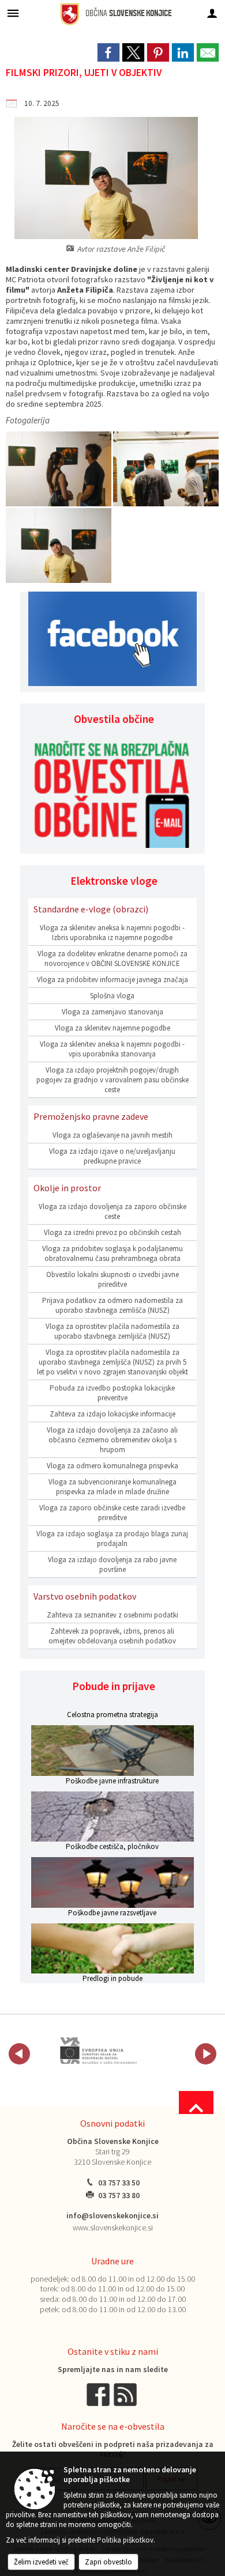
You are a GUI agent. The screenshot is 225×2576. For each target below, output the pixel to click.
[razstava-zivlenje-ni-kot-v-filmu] (59, 469)
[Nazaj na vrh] (196, 2103)
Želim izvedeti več (41, 2562)
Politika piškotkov (125, 2540)
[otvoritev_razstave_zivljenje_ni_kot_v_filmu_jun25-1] (59, 546)
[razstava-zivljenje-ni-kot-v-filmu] (166, 469)
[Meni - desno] (212, 13)
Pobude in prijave (114, 1686)
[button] (19, 2054)
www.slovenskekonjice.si (113, 2228)
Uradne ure (112, 2261)
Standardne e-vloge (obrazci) (91, 909)
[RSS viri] (126, 2394)
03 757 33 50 (119, 2183)
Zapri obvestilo (108, 2562)
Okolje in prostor (67, 1188)
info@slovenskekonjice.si (112, 2216)
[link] (108, 52)
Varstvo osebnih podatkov (85, 1596)
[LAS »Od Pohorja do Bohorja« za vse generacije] (94, 2052)
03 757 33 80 (119, 2196)
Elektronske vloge (114, 881)
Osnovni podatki (112, 2123)
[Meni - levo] (13, 13)
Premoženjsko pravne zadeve (91, 1116)
